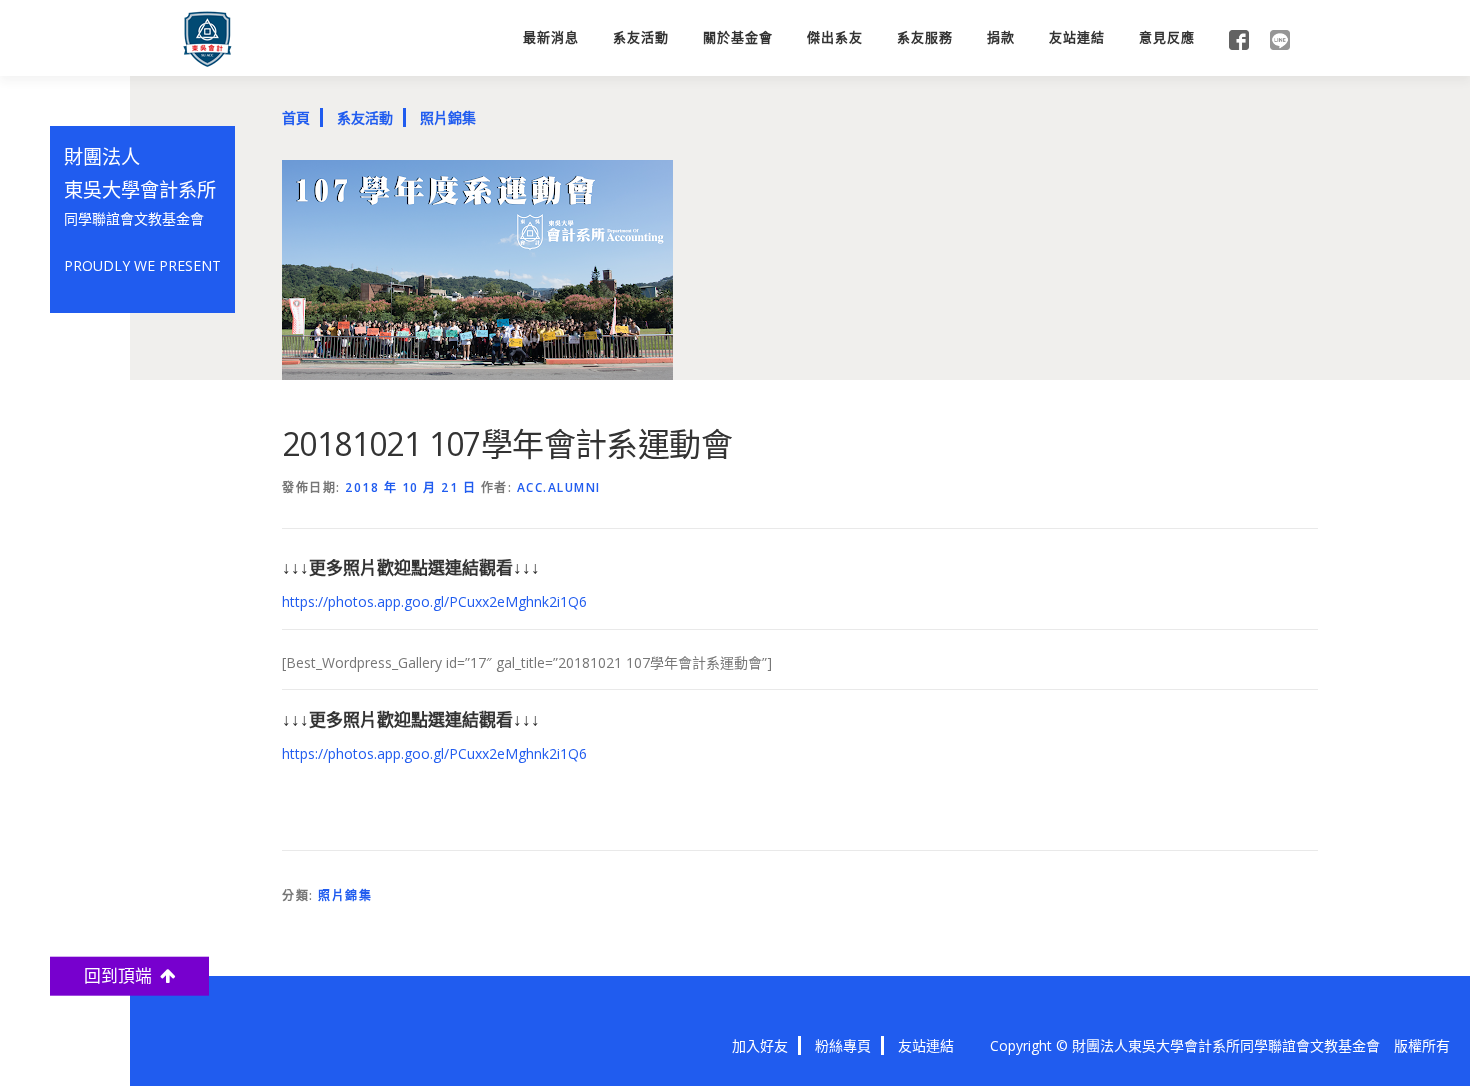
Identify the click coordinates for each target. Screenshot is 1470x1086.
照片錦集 (448, 117)
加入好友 (760, 1045)
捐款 (1001, 37)
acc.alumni (559, 487)
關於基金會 (738, 37)
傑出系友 (835, 37)
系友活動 (641, 37)
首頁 (296, 117)
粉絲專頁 (843, 1045)
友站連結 (1077, 37)
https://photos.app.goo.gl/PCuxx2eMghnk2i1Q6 (434, 601)
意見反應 (1167, 37)
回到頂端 (122, 975)
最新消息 (551, 37)
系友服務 (925, 37)
